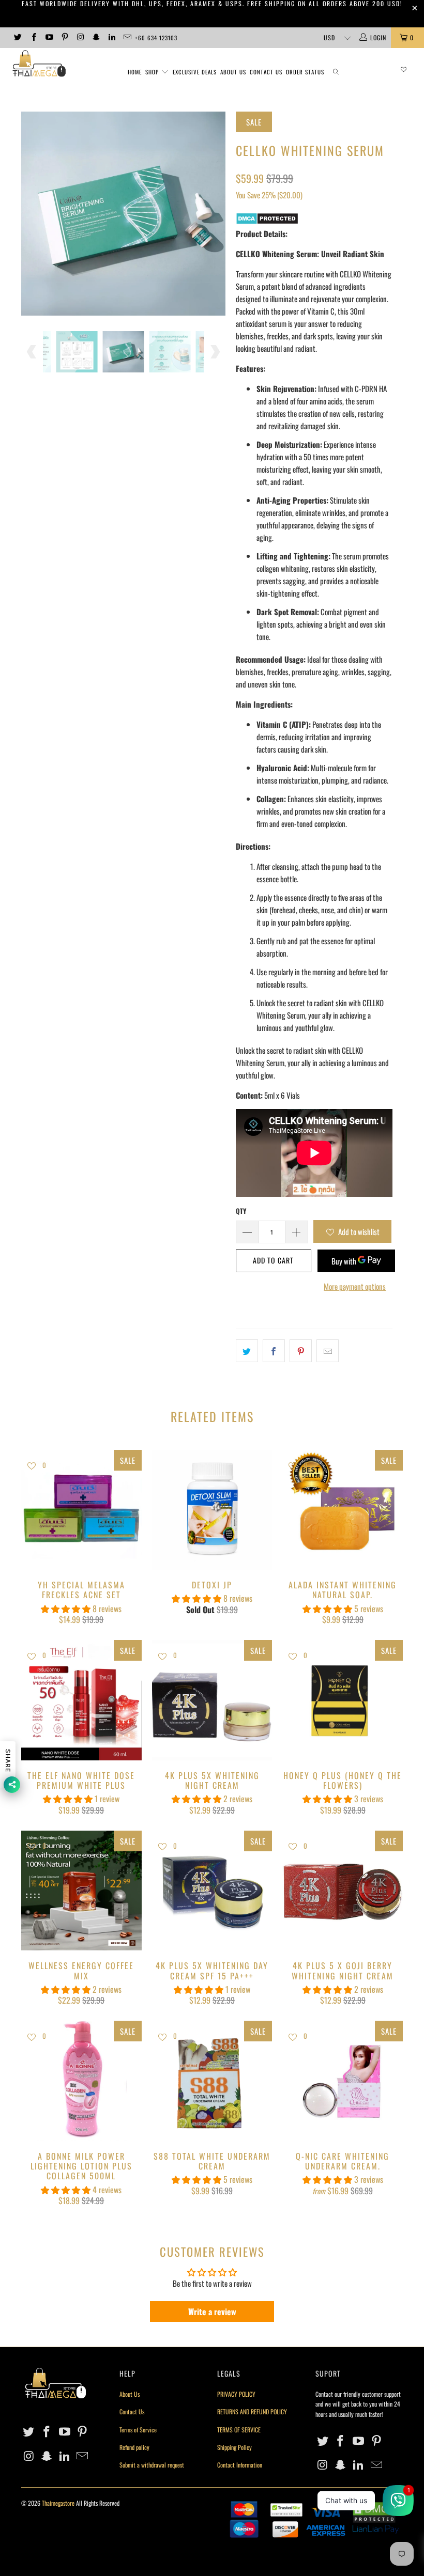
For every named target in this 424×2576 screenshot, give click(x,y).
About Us (233, 72)
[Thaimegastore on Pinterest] (64, 37)
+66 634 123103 (156, 38)
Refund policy (134, 2447)
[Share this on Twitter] (247, 1351)
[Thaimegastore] (39, 64)
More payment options (355, 1286)
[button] (66, 1609)
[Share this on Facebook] (274, 1351)
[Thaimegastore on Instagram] (80, 37)
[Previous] (32, 214)
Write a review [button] (212, 2312)
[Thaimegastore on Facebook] (33, 37)
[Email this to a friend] (328, 1351)
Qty (241, 1211)
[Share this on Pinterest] (301, 1351)
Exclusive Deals (195, 72)
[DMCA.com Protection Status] (267, 221)
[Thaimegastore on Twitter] (17, 37)
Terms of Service (138, 2430)
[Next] (215, 214)
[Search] (336, 72)
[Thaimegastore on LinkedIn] (111, 37)
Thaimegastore (58, 2503)
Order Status (305, 72)
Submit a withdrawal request (152, 2465)
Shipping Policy (234, 2447)
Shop (152, 72)
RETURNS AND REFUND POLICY (252, 2411)
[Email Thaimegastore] (127, 37)
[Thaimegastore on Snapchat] (95, 37)
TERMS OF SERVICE (239, 2430)
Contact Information (240, 2465)
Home (135, 72)
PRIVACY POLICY (236, 2394)
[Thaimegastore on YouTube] (49, 37)
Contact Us (266, 72)
